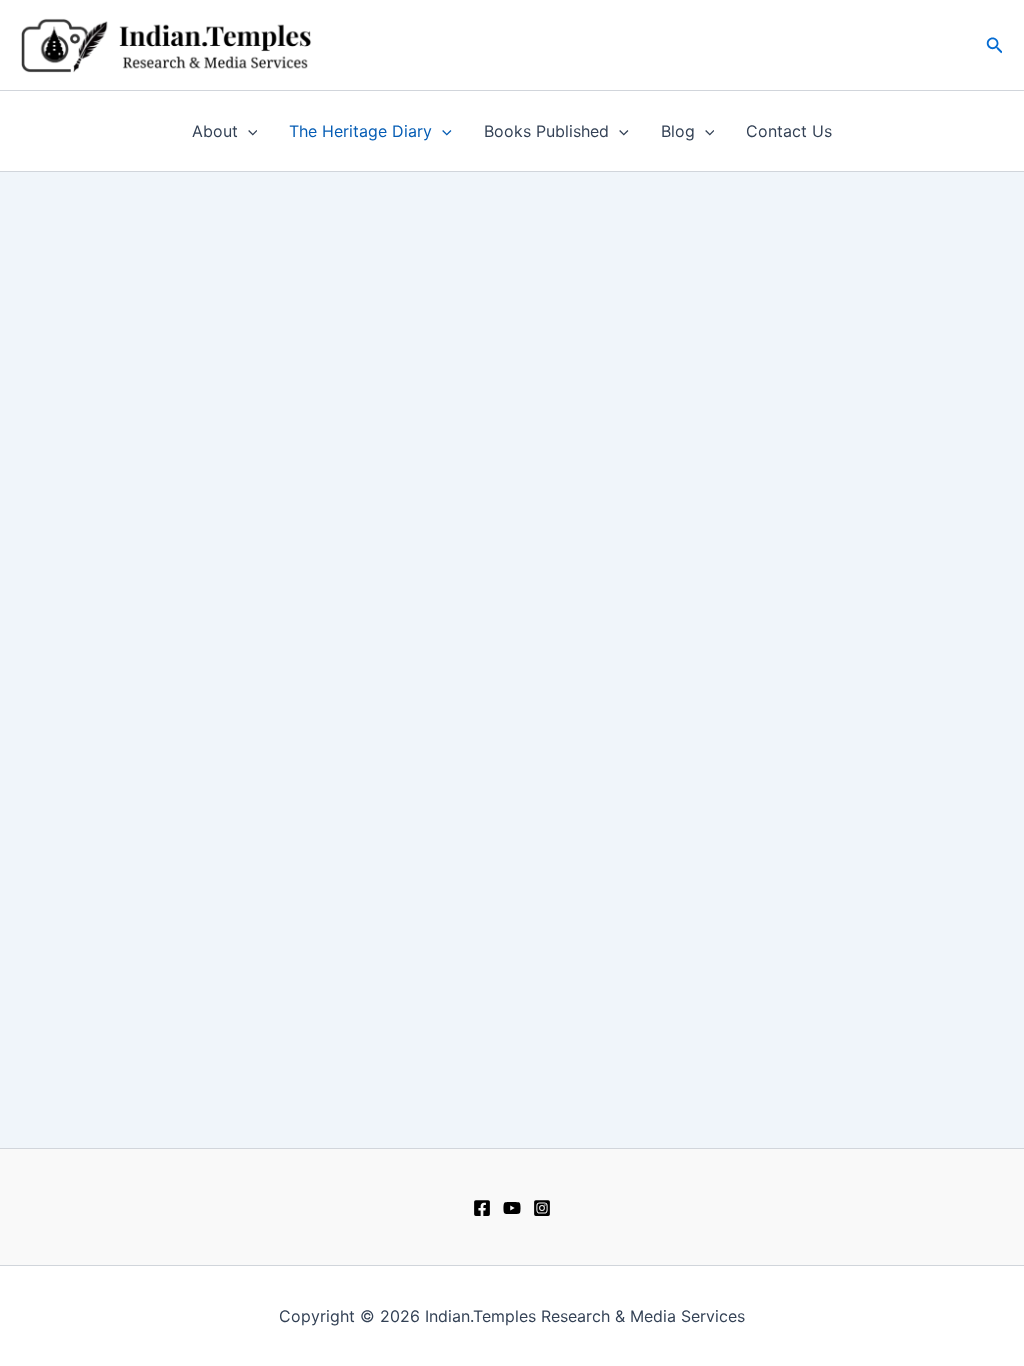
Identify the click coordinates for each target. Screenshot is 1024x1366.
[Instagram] (542, 1208)
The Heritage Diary (360, 131)
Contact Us (789, 131)
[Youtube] (512, 1208)
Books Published (546, 131)
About (215, 131)
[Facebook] (482, 1208)
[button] (995, 45)
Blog (678, 131)
